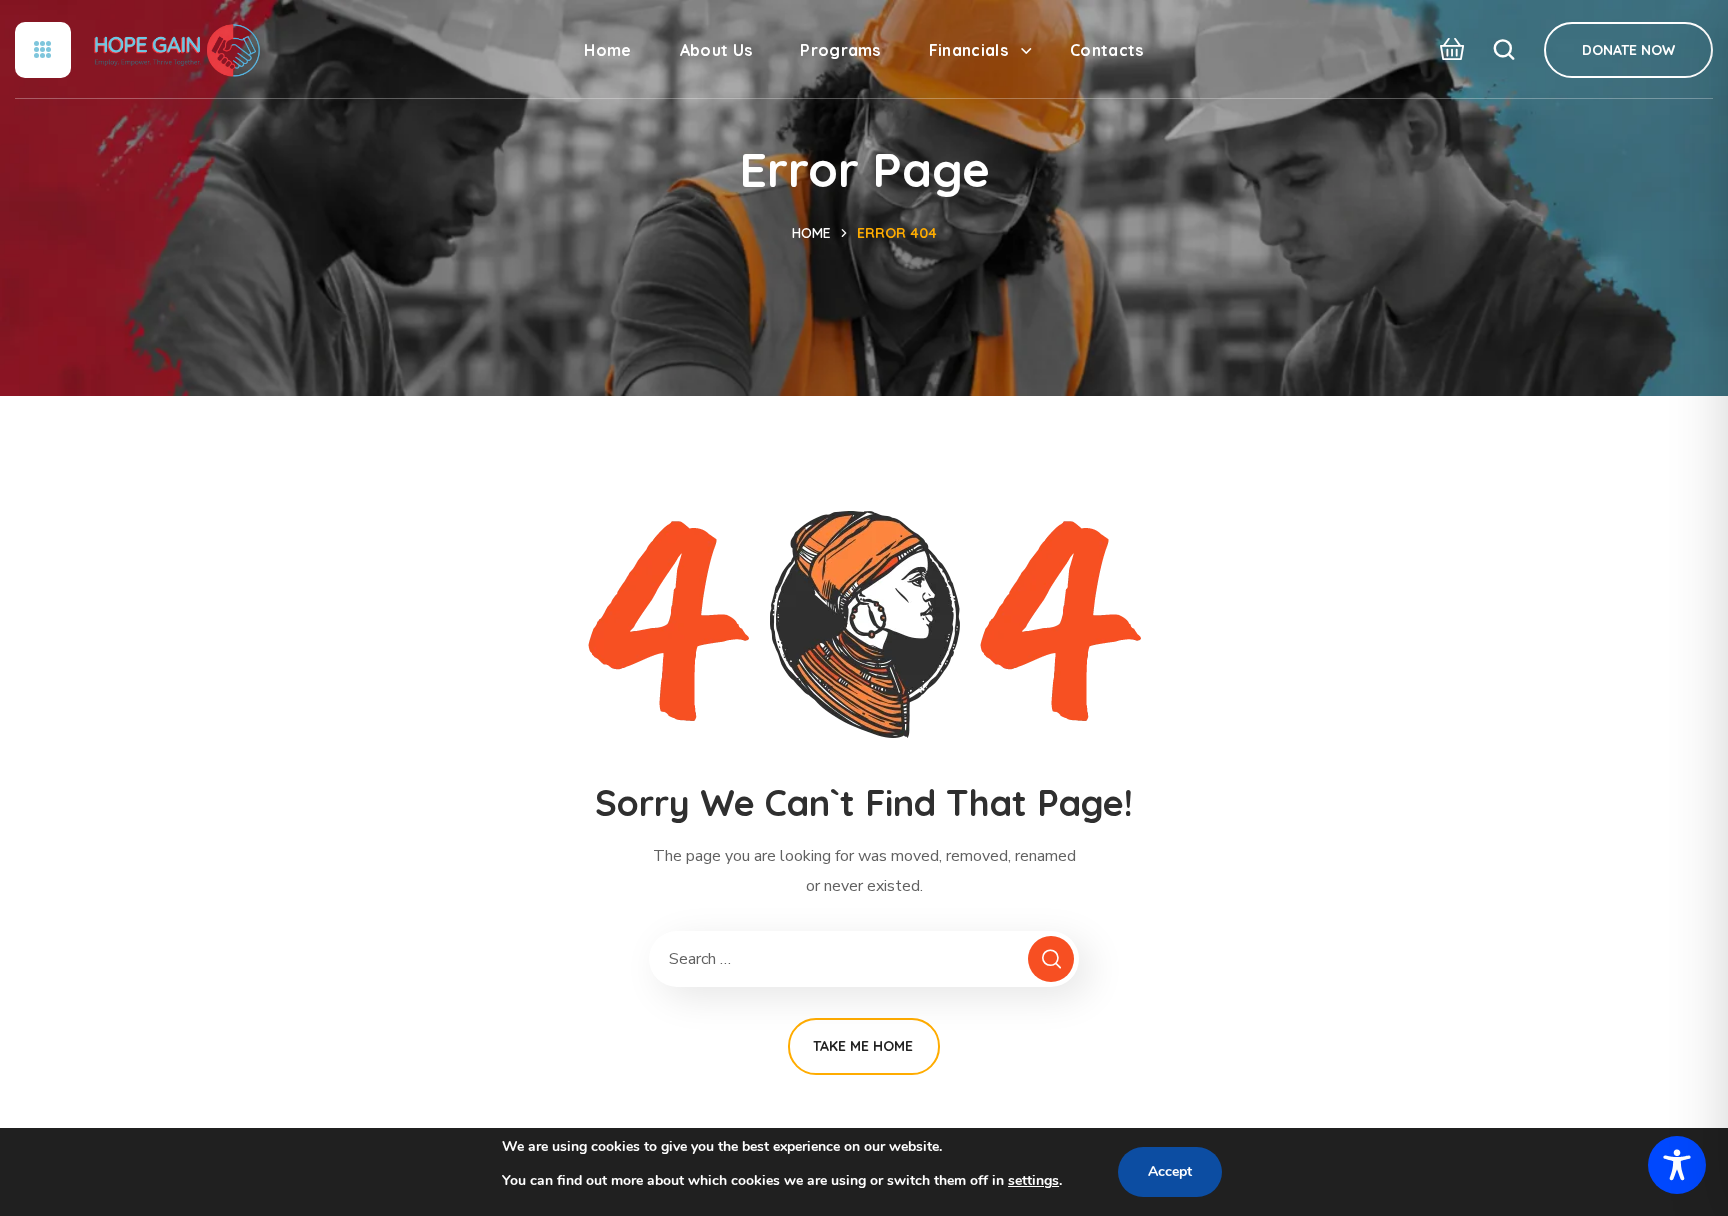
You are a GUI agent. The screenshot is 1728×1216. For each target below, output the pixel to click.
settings (1033, 1180)
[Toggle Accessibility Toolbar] (1677, 1165)
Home (811, 233)
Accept (1170, 1171)
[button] (1446, 50)
